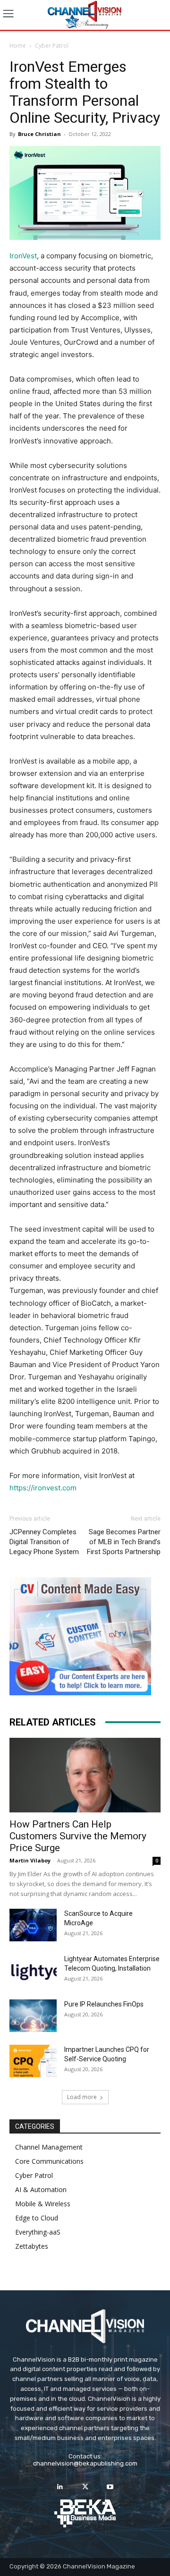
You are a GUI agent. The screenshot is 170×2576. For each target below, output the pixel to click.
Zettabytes (32, 2246)
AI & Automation (41, 2189)
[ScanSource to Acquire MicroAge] (33, 1925)
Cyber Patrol (52, 46)
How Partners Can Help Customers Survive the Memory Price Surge (78, 1836)
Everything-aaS (38, 2232)
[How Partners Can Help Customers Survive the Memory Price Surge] (85, 1775)
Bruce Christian (39, 134)
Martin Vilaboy (30, 1860)
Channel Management (49, 2147)
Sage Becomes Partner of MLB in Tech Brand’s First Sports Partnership (124, 1542)
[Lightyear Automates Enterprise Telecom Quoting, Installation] (33, 1971)
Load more (82, 2097)
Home (18, 46)
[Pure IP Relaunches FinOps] (33, 2016)
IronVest (23, 256)
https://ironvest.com (43, 1488)
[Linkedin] (60, 2487)
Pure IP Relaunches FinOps (104, 2004)
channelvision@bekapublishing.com (85, 2463)
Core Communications (49, 2161)
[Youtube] (110, 2487)
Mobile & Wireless (43, 2204)
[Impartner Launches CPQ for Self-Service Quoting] (33, 2061)
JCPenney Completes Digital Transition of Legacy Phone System (44, 1542)
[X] (85, 2487)
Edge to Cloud (37, 2218)
